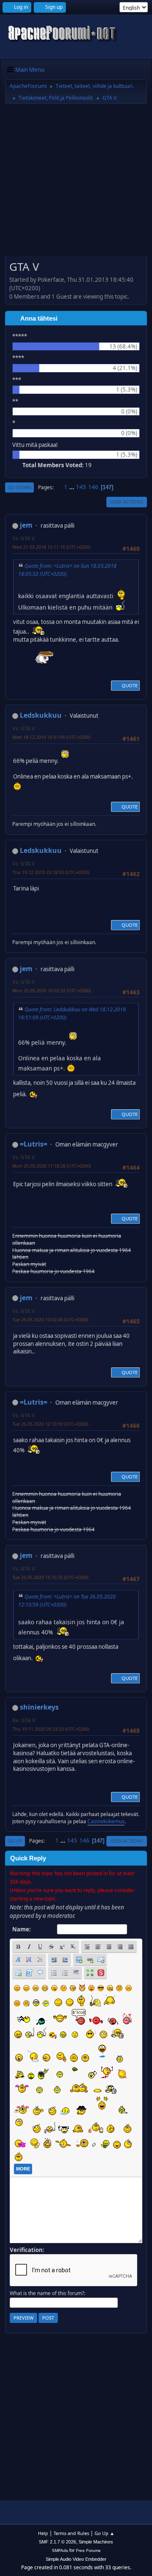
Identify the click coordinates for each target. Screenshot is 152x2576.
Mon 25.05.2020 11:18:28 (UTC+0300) (52, 1166)
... (72, 487)
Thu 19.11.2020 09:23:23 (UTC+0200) (51, 1729)
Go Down (19, 487)
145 (81, 487)
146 (93, 487)
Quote (130, 685)
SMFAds (60, 2550)
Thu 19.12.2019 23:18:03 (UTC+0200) (51, 872)
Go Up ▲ (104, 2533)
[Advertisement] (76, 183)
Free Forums (88, 2550)
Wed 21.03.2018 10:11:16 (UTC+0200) (51, 547)
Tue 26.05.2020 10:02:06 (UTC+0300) (50, 1319)
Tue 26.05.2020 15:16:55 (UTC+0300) (50, 1577)
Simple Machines (96, 2542)
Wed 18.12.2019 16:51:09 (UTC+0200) (51, 737)
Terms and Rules (71, 2533)
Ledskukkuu (41, 715)
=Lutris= (34, 1144)
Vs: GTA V (24, 538)
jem (26, 525)
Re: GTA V (24, 1720)
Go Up (15, 1841)
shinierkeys (39, 1707)
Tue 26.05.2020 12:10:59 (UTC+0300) (50, 1424)
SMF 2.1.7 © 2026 (57, 2542)
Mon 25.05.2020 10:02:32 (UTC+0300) (52, 990)
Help (43, 2533)
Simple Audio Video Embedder (76, 2559)
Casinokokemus (106, 1821)
